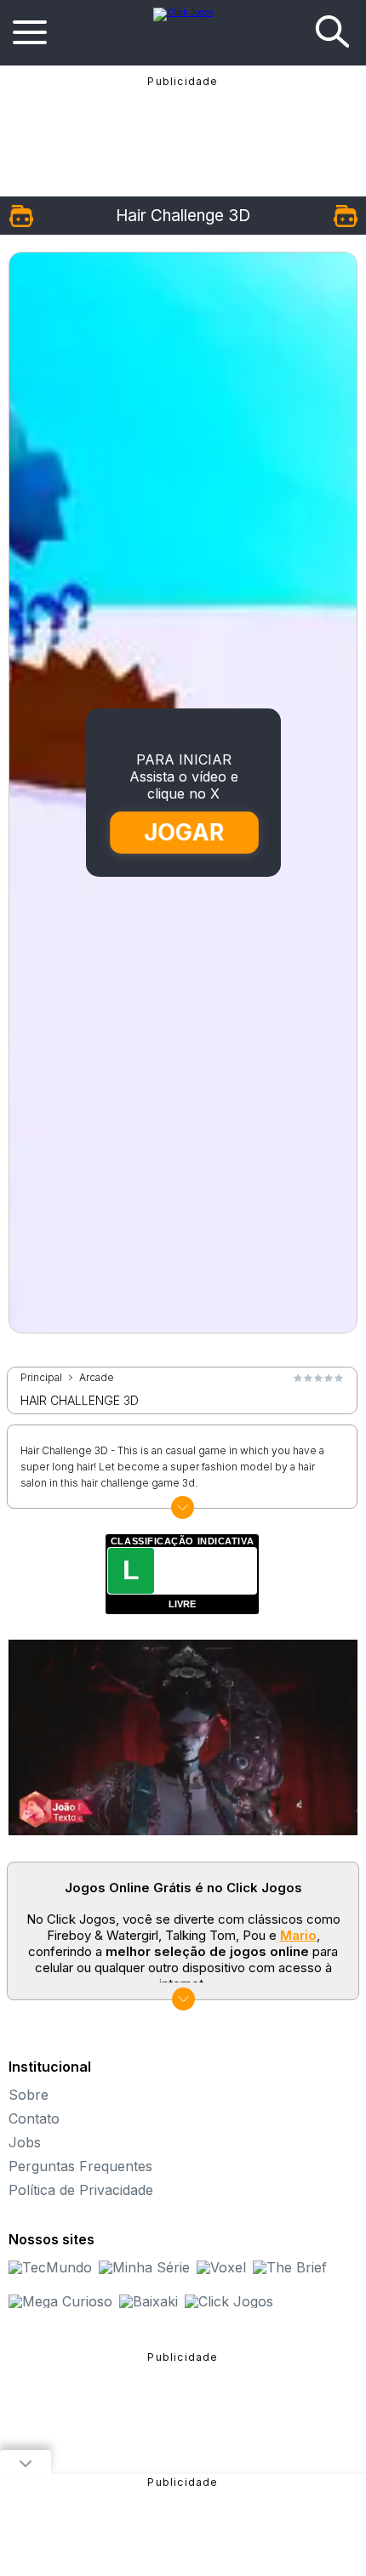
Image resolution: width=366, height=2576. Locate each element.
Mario (298, 1935)
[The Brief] (290, 2267)
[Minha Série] (144, 2267)
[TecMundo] (50, 2267)
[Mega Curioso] (60, 2301)
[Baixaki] (149, 2301)
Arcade (97, 1378)
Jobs (25, 2142)
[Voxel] (221, 2267)
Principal (41, 1378)
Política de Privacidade (81, 2190)
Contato (34, 2118)
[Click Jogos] (183, 12)
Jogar (184, 833)
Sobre (29, 2095)
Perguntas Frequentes (80, 2166)
